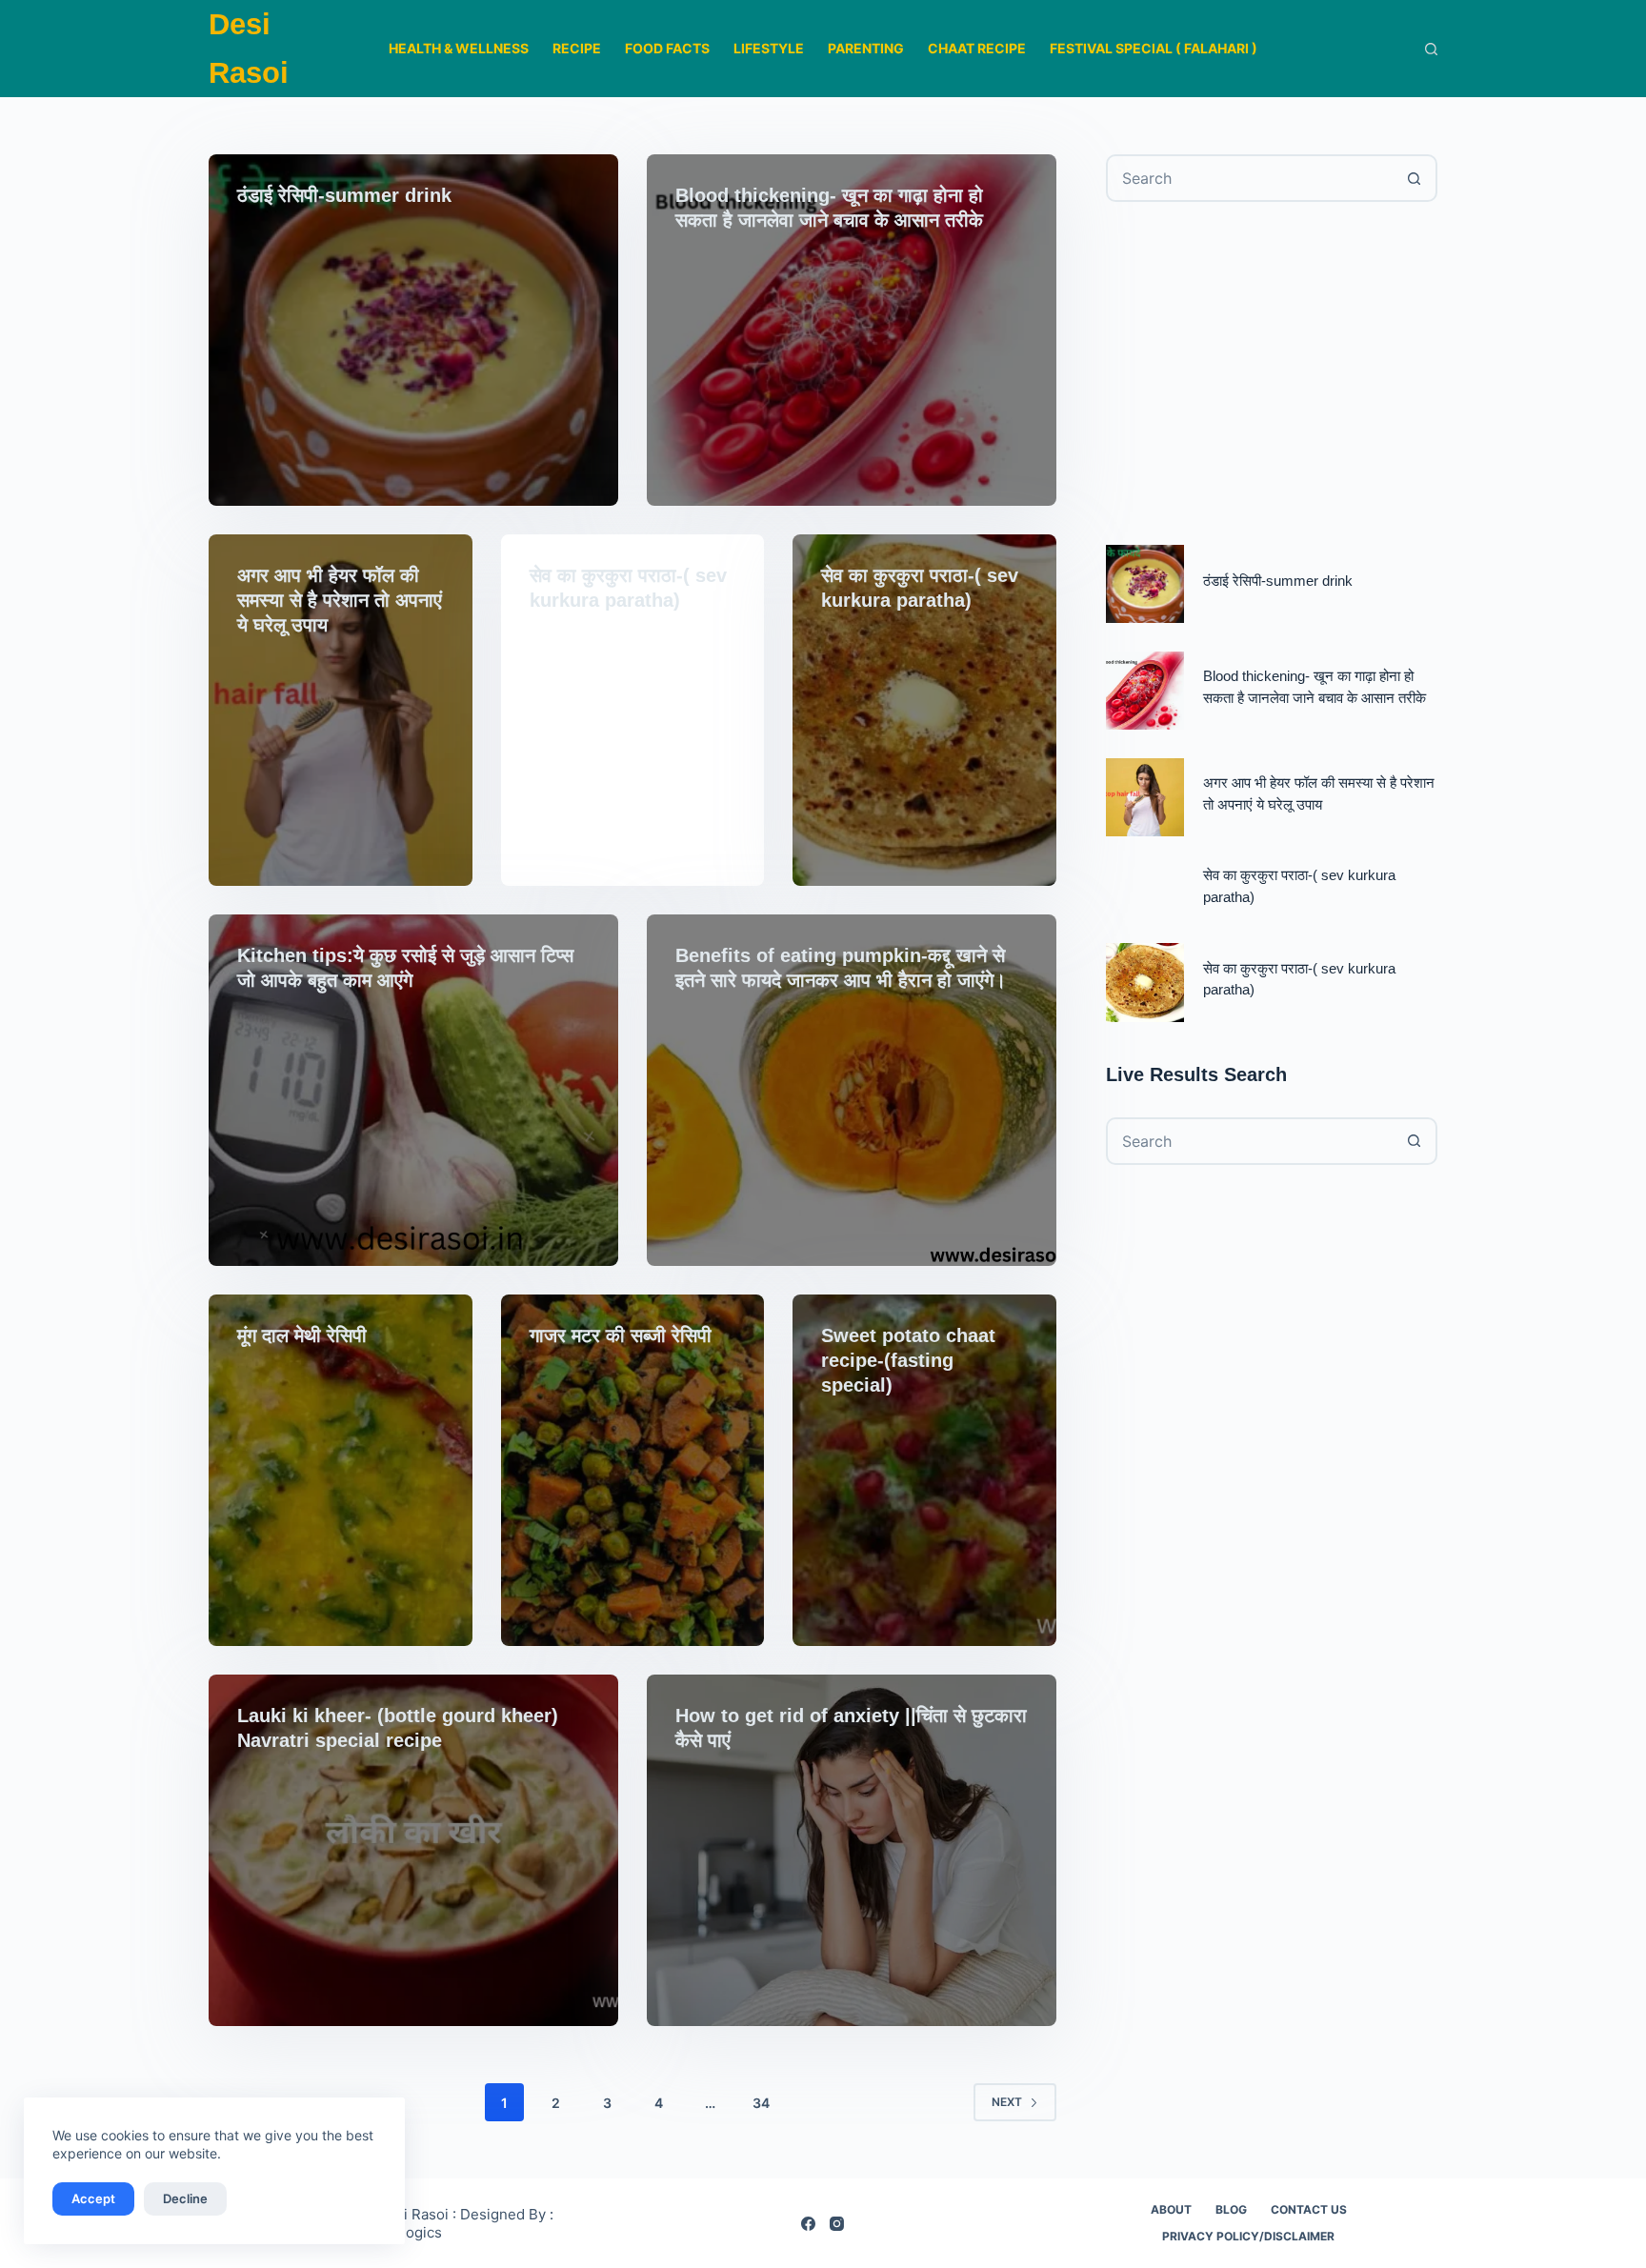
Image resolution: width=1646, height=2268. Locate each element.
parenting (866, 48)
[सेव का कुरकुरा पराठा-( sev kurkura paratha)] (924, 710)
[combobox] (1250, 178)
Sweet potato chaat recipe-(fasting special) (908, 1360)
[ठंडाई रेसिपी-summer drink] (413, 330)
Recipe (577, 48)
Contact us (1309, 2209)
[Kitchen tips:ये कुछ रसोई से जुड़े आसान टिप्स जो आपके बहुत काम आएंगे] (413, 1090)
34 (761, 2103)
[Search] (1431, 49)
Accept (93, 2198)
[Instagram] (837, 2224)
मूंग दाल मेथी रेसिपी (302, 1335)
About (1171, 2209)
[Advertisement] (1272, 373)
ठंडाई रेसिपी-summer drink (344, 195)
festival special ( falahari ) (1154, 48)
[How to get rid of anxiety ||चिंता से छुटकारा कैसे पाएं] (852, 1850)
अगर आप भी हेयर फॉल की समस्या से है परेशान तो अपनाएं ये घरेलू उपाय (340, 600)
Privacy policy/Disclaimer (1248, 2236)
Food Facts (667, 48)
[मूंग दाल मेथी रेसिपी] (341, 1470)
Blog (1231, 2209)
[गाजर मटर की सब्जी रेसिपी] (633, 1470)
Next (1007, 2102)
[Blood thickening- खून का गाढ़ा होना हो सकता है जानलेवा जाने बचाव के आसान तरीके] (852, 330)
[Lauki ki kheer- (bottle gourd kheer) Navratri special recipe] (413, 1850)
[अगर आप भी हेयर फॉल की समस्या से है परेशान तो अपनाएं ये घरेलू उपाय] (341, 710)
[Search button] (1414, 178)
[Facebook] (808, 2224)
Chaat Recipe (977, 48)
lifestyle (769, 48)
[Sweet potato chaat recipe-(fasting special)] (924, 1470)
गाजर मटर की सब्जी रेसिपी (621, 1335)
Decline (185, 2198)
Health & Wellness (459, 48)
